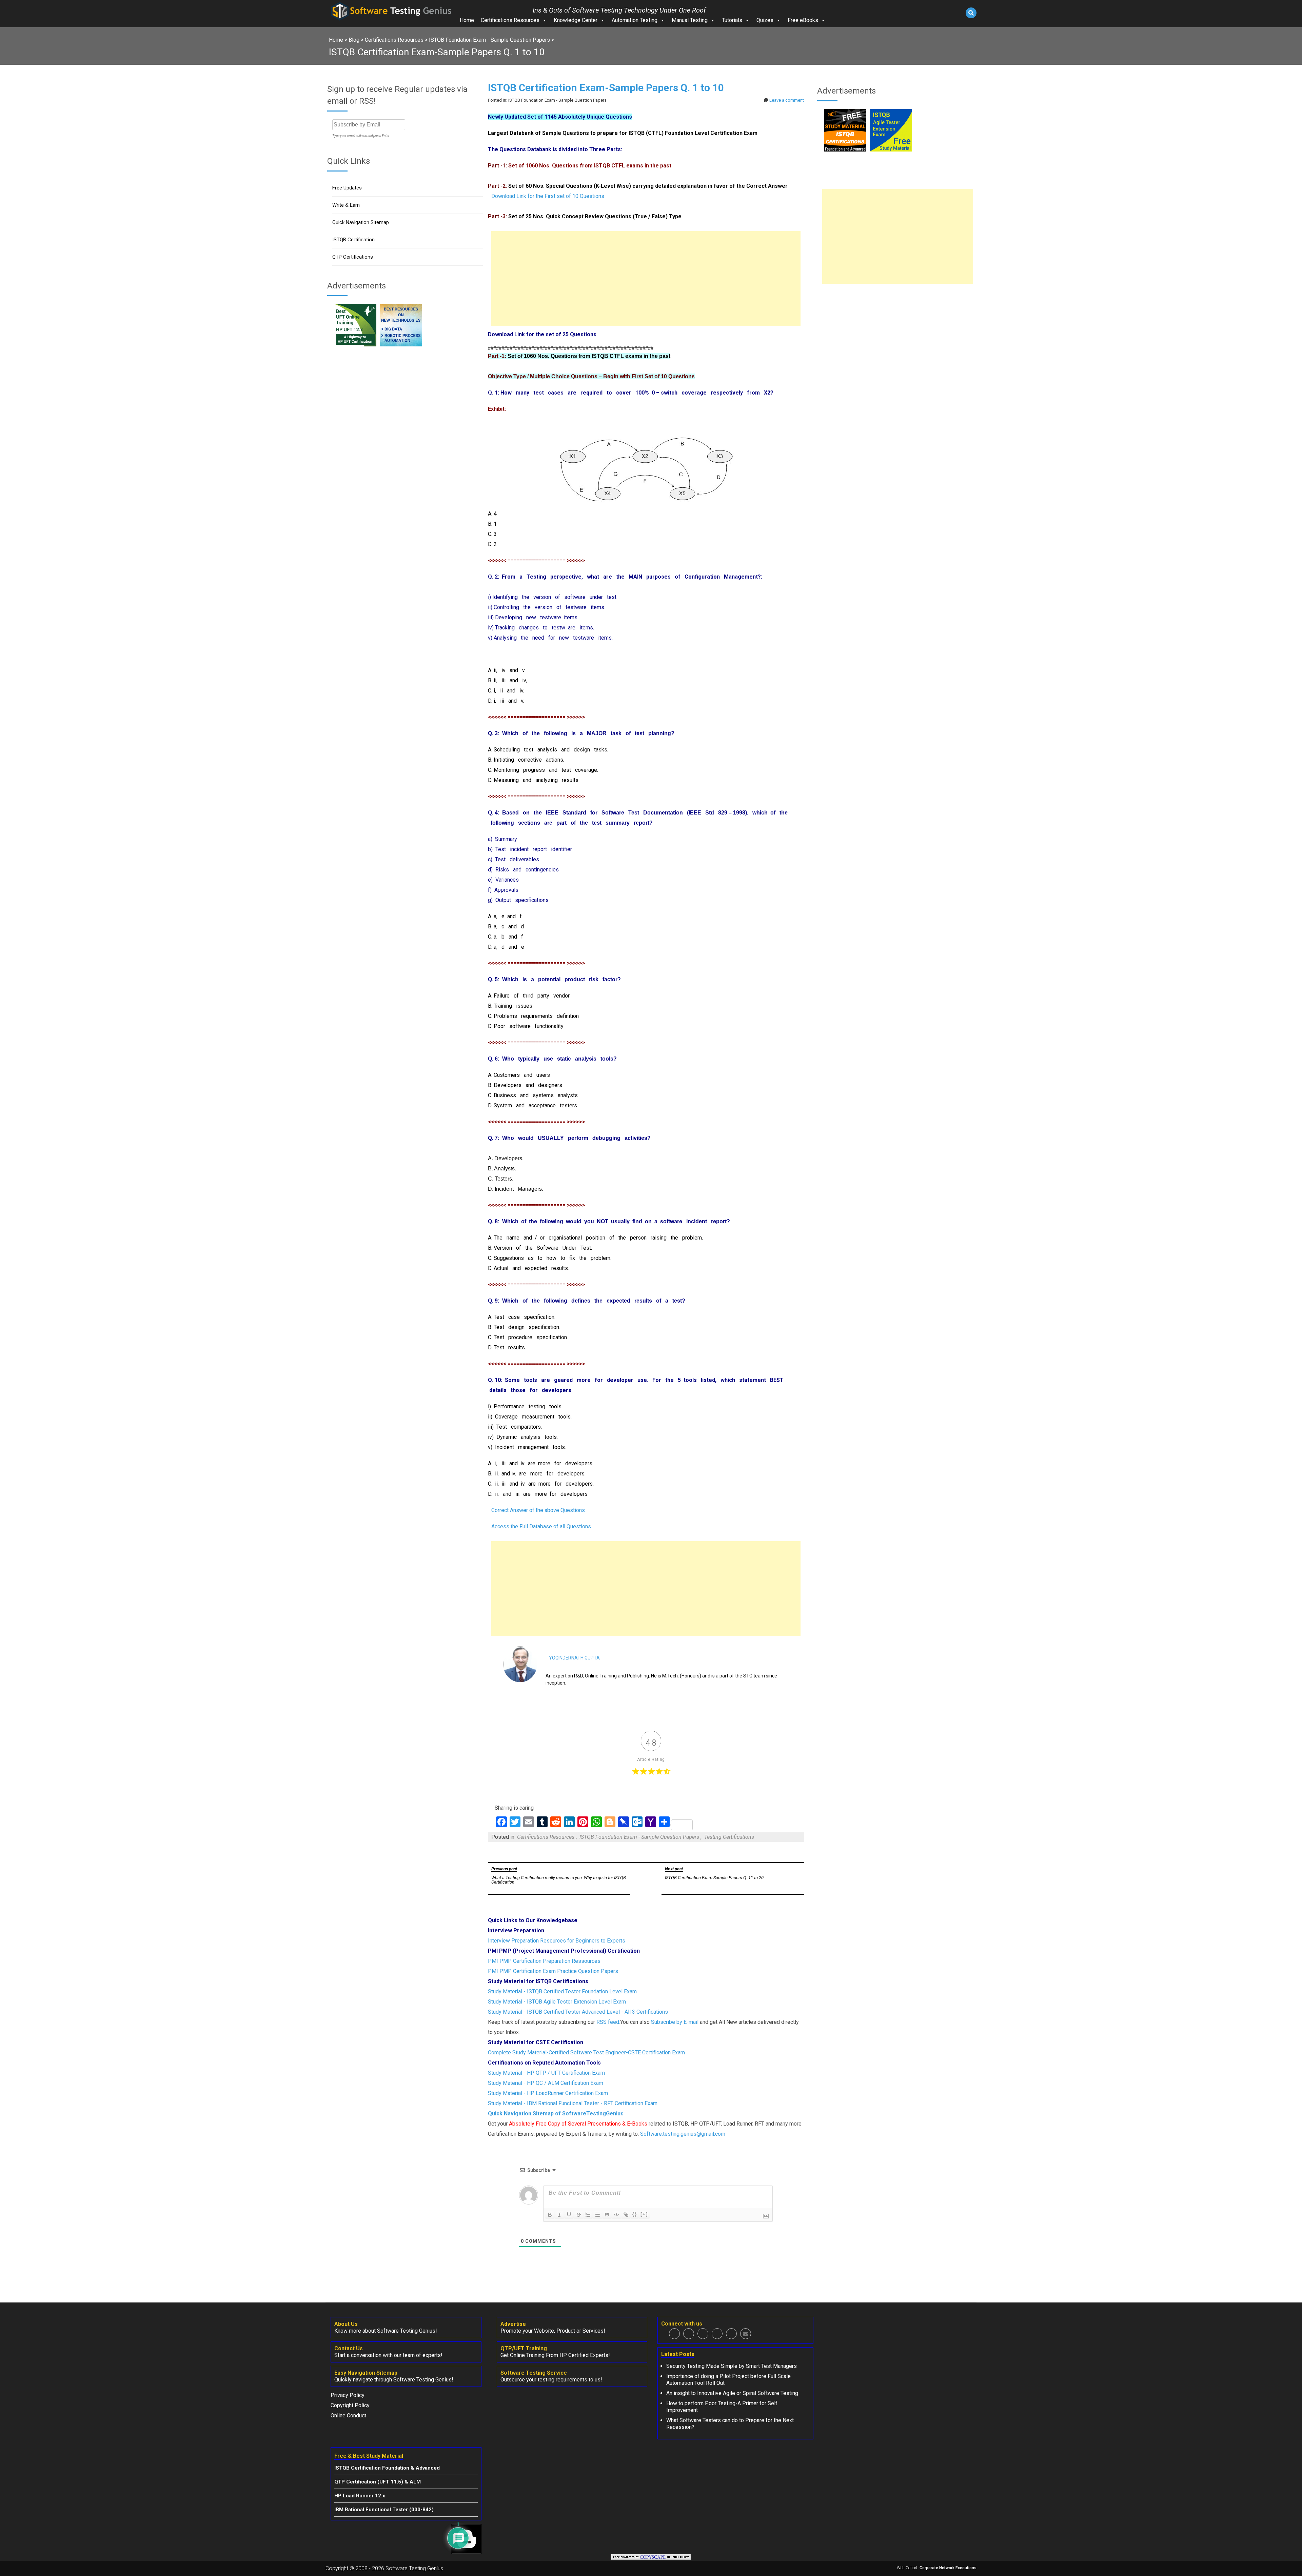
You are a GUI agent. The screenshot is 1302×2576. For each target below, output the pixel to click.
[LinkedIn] (717, 2334)
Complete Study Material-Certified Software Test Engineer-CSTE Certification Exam (586, 2052)
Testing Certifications (729, 1837)
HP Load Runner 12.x (360, 2496)
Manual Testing (690, 20)
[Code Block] (616, 2215)
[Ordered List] (588, 2215)
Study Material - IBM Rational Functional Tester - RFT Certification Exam (573, 2103)
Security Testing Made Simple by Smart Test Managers (732, 2366)
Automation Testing (635, 20)
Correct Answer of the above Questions (538, 1510)
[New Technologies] (401, 345)
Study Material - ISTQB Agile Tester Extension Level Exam (557, 2002)
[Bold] (550, 2215)
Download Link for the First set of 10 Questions (548, 196)
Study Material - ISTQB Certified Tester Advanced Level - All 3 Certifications (578, 2012)
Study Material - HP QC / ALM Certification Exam (546, 2083)
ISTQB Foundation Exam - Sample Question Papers (639, 1837)
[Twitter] (689, 2334)
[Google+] (703, 2334)
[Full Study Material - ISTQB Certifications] (845, 150)
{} (635, 2214)
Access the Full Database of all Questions (541, 1526)
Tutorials (732, 20)
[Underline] (569, 2215)
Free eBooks (803, 20)
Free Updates (347, 188)
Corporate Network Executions (948, 2568)
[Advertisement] (646, 279)
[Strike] (578, 2215)
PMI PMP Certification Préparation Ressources (544, 1961)
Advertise (513, 2324)
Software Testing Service (534, 2373)
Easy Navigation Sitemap (366, 2373)
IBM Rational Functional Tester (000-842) (384, 2510)
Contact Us (349, 2348)
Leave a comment (787, 100)
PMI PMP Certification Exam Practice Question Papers (553, 1971)
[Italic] (559, 2215)
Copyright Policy (350, 2405)
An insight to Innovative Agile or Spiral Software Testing (732, 2393)
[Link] (626, 2215)
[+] (644, 2214)
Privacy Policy (348, 2395)
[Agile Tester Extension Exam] (891, 150)
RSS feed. (608, 2022)
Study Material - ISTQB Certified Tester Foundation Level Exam (562, 1991)
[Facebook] (674, 2334)
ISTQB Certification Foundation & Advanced (387, 2468)
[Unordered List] (597, 2215)
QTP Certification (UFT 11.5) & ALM (378, 2482)
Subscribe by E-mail (675, 2022)
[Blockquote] (607, 2215)
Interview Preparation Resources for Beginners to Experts (557, 1941)
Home (467, 20)
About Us (346, 2324)
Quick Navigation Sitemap (361, 222)
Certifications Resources (510, 20)
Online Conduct (348, 2416)
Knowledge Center (576, 20)
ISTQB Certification (353, 240)
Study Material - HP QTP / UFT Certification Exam (546, 2073)
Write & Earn (346, 205)
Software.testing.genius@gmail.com (683, 2134)
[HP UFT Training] (355, 345)
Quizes (765, 20)
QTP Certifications (353, 257)
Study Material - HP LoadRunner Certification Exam (548, 2093)
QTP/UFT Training (524, 2348)
